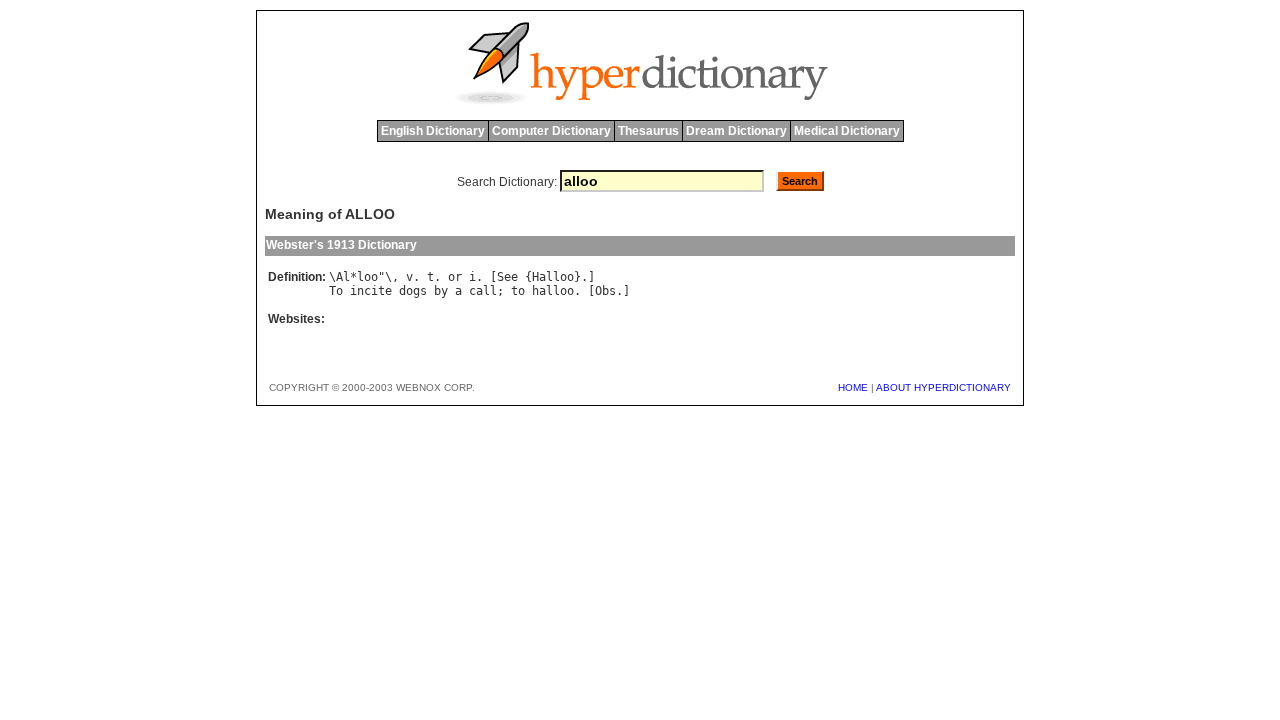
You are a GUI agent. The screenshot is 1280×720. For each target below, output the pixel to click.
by (441, 291)
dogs (413, 291)
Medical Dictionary (847, 131)
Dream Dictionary (736, 131)
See (507, 277)
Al (343, 277)
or (455, 277)
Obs (605, 291)
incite (371, 291)
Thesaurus (648, 131)
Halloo (553, 277)
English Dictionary (433, 131)
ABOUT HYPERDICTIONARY (943, 387)
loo (367, 277)
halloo (553, 291)
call (483, 291)
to (518, 291)
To (336, 291)
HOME (853, 387)
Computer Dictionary (551, 131)
